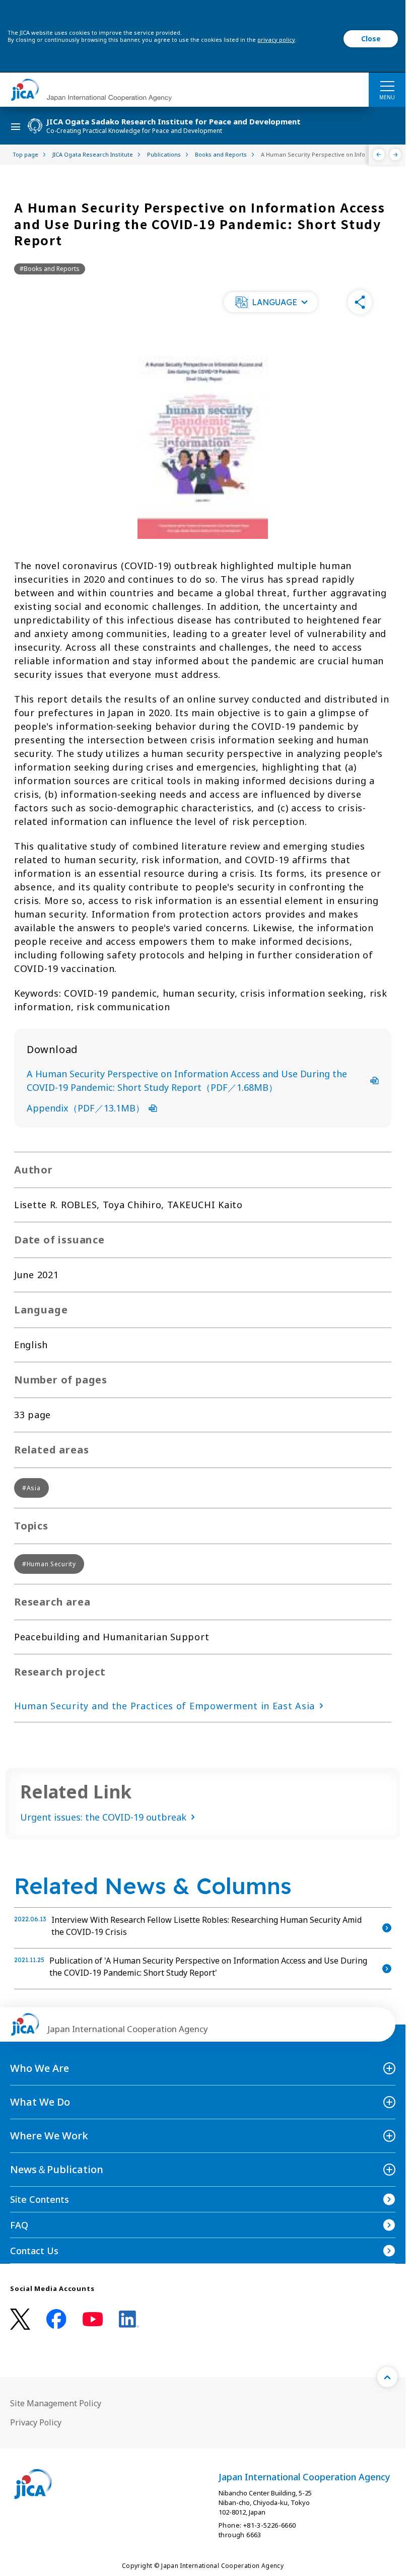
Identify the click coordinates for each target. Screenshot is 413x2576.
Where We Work (49, 2136)
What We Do (40, 2102)
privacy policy (276, 40)
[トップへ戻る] (387, 2377)
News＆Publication (57, 2169)
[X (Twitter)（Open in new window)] (20, 2319)
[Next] (396, 155)
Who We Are (40, 2068)
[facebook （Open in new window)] (56, 2319)
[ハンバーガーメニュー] (387, 86)
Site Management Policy (56, 2403)
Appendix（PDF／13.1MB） (86, 1108)
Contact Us (34, 2251)
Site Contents (40, 2199)
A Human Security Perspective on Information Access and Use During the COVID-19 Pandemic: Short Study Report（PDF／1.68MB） (187, 1081)
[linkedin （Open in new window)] (129, 2319)
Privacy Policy (36, 2422)
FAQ (19, 2225)
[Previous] (379, 155)
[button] (270, 302)
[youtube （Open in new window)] (93, 2319)
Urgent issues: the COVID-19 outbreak (103, 1817)
